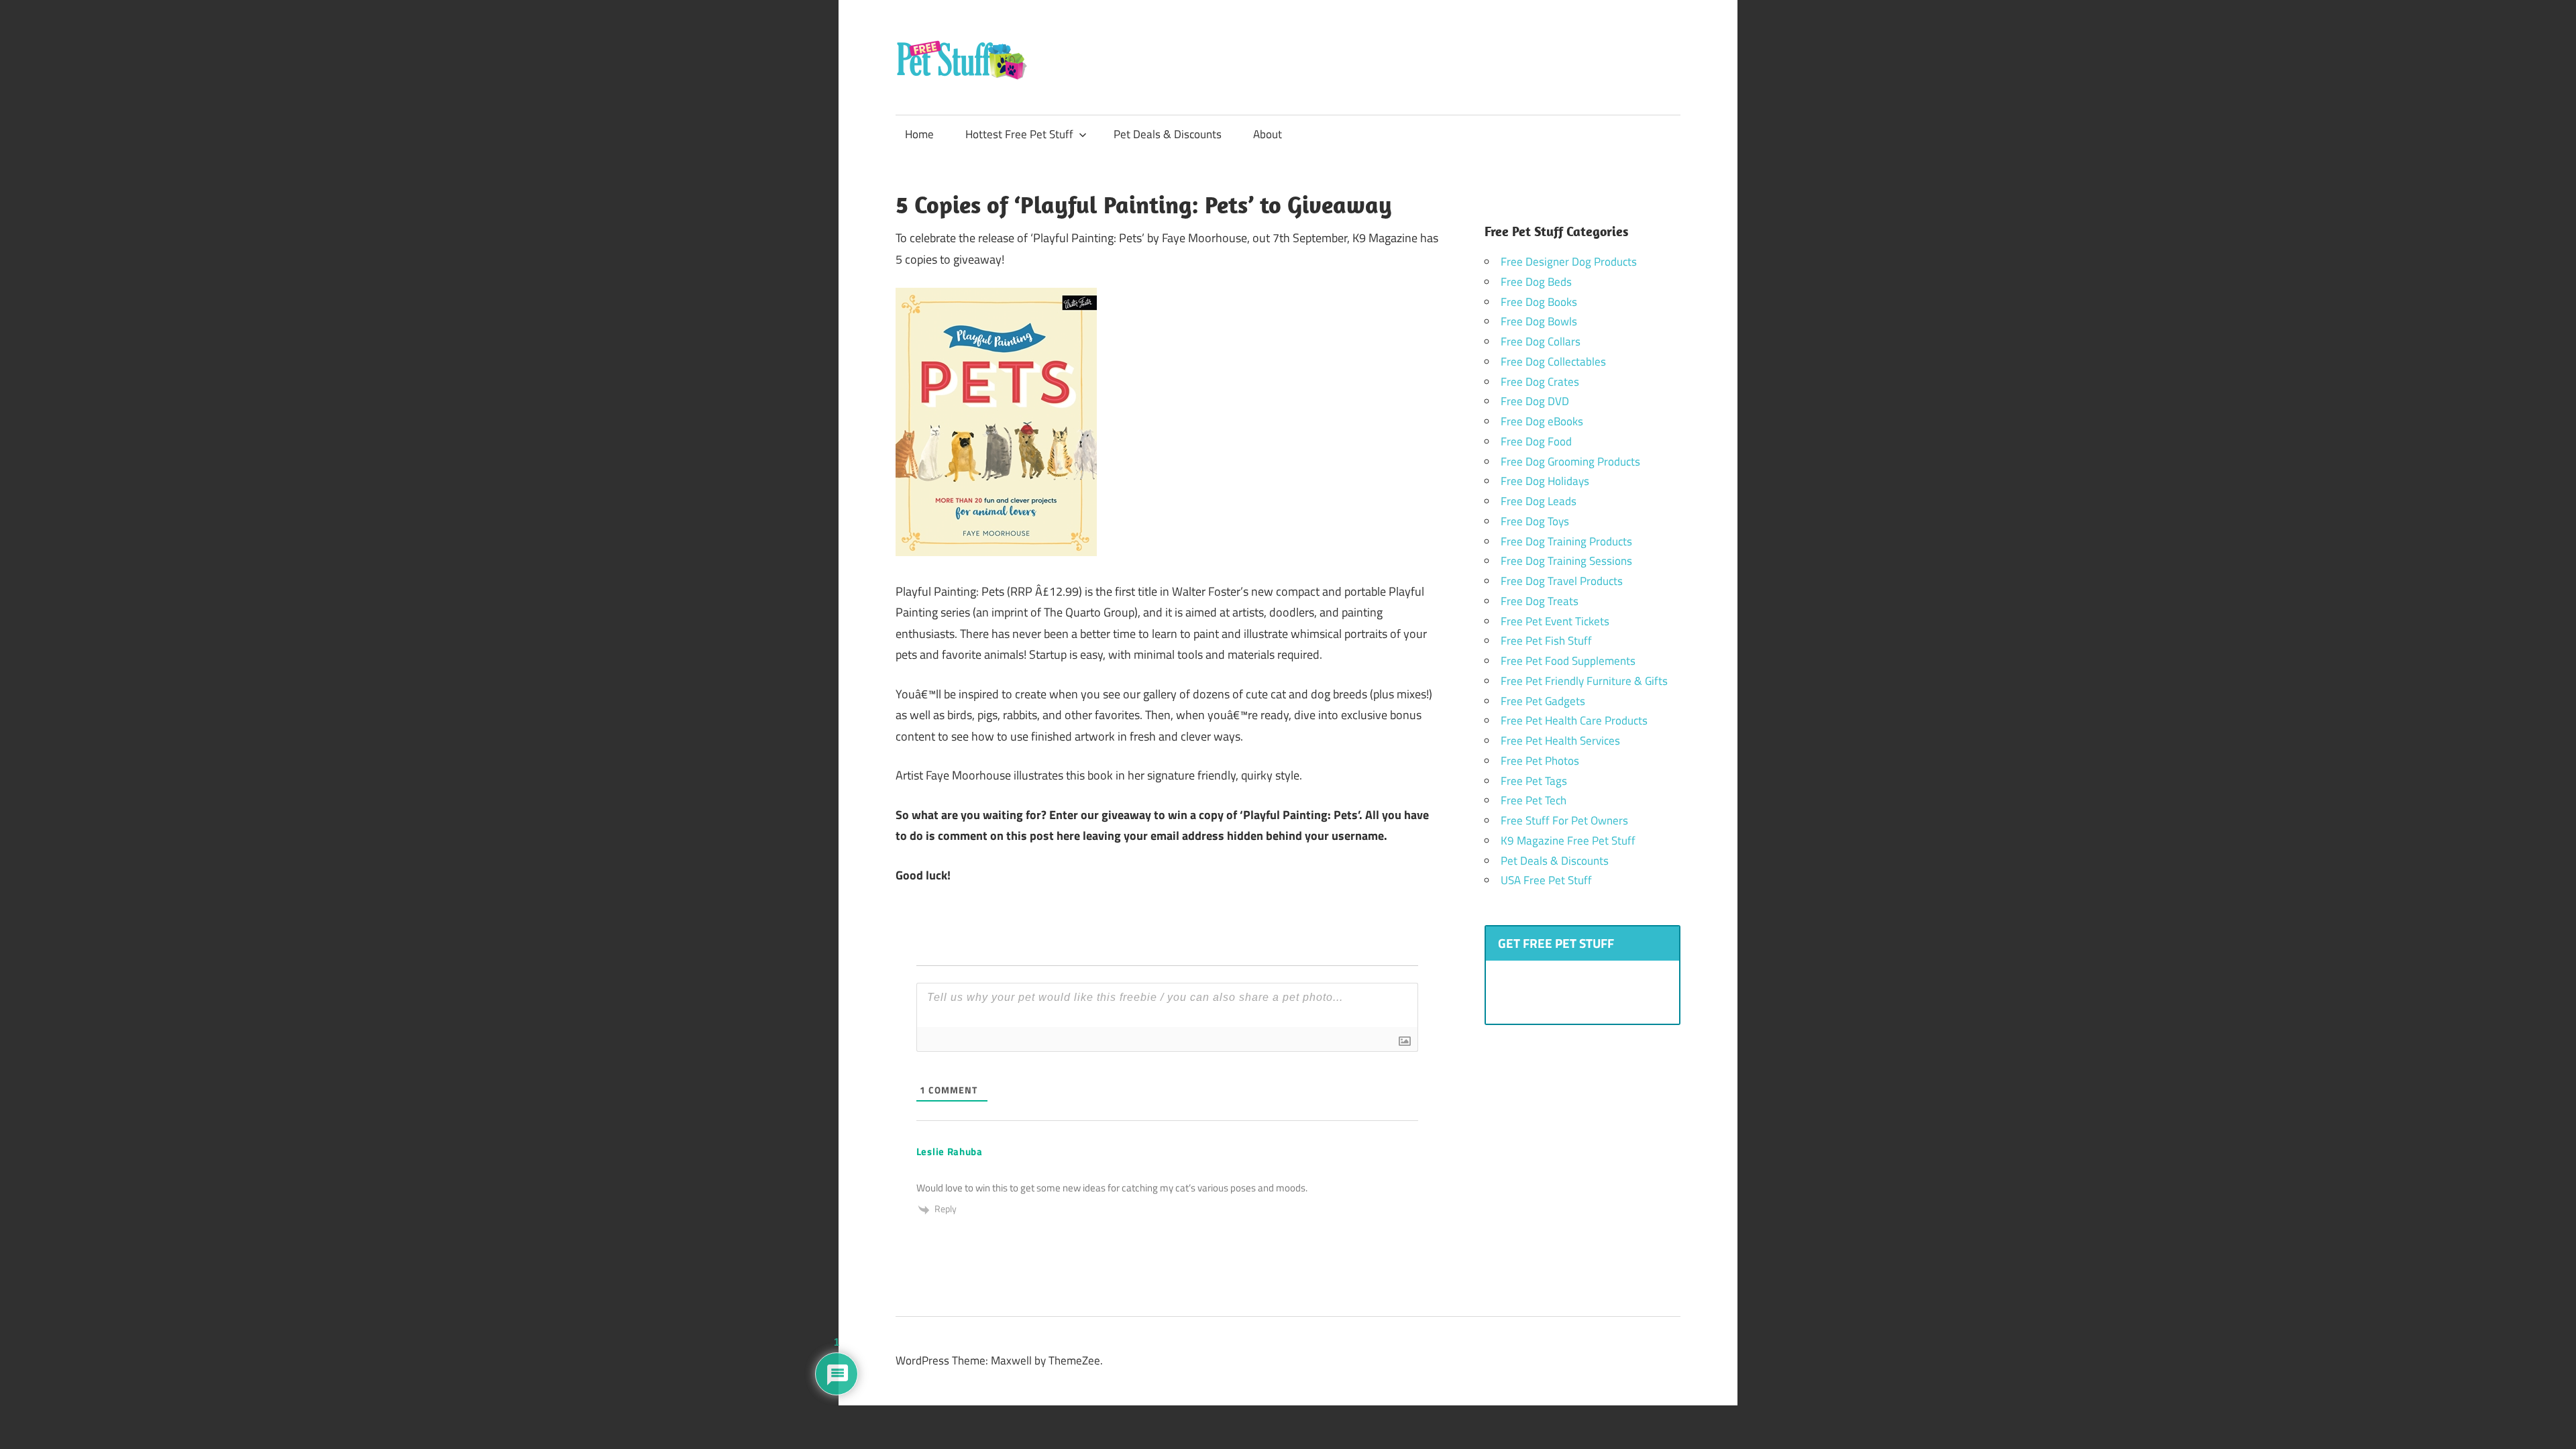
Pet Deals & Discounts (1168, 134)
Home (919, 134)
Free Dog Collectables (1553, 362)
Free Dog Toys (1535, 521)
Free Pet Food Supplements (1568, 661)
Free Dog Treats (1540, 601)
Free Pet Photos (1540, 761)
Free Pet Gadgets (1543, 701)
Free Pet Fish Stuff (1546, 641)
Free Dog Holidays (1545, 481)
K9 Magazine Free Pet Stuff (1568, 841)
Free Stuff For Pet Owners (1564, 820)
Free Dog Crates (1540, 382)
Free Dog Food (1536, 441)
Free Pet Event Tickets (1555, 621)
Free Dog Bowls (1539, 321)
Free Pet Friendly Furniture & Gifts (1584, 681)
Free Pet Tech (1534, 800)
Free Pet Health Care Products (1574, 720)
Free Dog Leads (1539, 501)
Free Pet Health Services (1560, 741)
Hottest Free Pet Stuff (1019, 134)
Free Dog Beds (1536, 282)
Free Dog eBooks (1542, 421)
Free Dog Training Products (1566, 541)
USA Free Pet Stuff (1546, 880)
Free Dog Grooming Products (1570, 462)
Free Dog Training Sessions (1566, 561)
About (1268, 134)
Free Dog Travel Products (1562, 581)
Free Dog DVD (1535, 401)
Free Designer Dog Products (1569, 262)
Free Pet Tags (1534, 781)
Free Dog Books (1539, 302)
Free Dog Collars (1541, 341)
